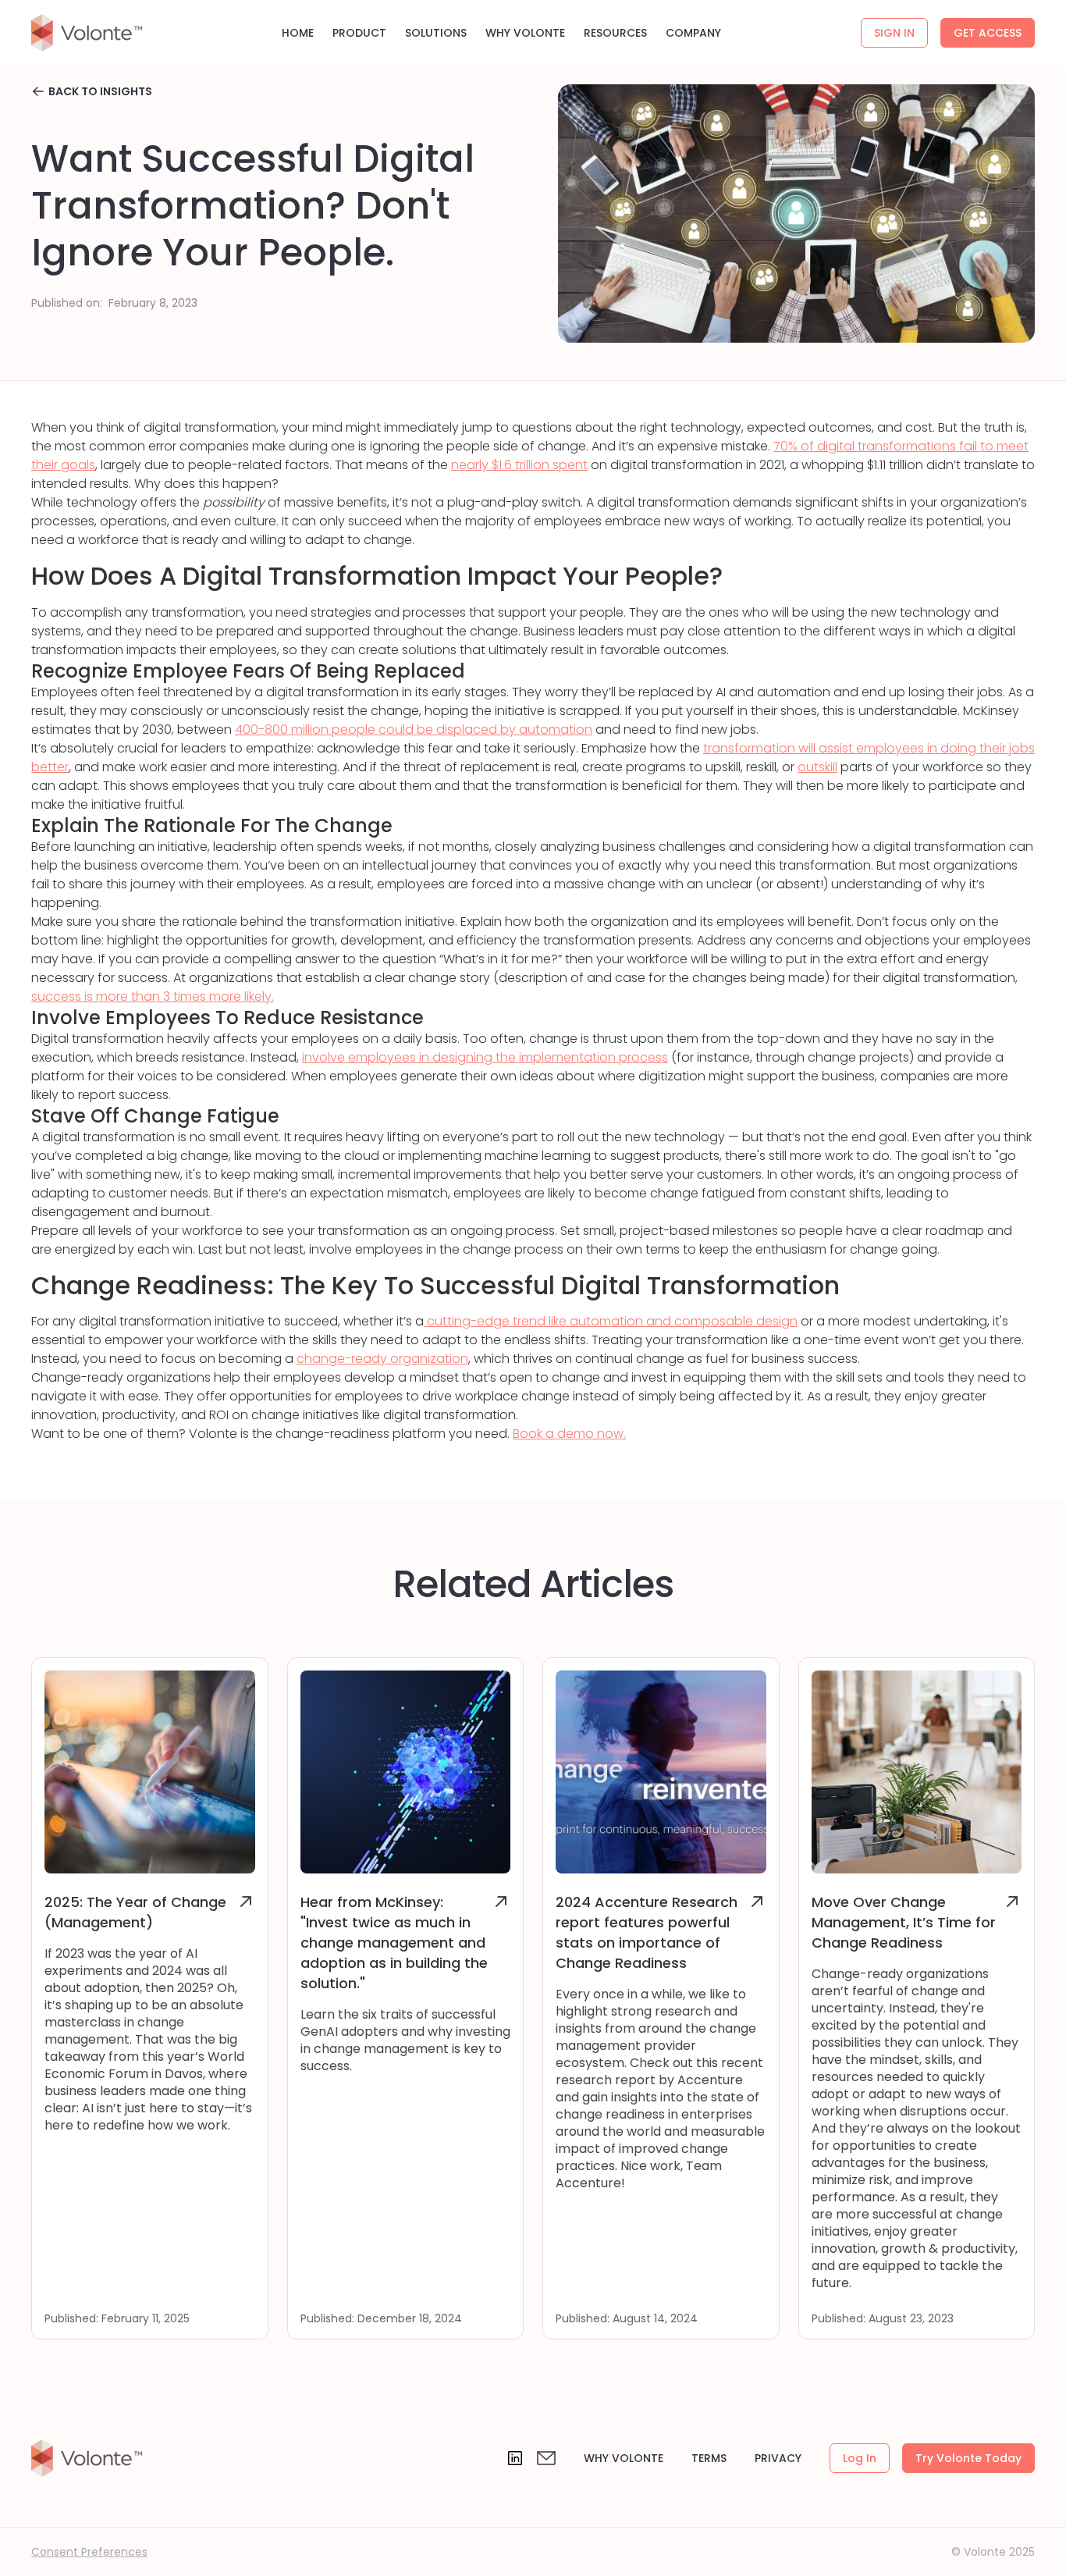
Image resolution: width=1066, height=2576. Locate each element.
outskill (817, 767)
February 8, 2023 (153, 303)
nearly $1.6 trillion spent (519, 465)
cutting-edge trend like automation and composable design (611, 1321)
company (693, 33)
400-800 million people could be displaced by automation (414, 729)
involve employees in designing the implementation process (485, 1057)
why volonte (525, 33)
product (359, 33)
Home (298, 33)
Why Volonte (624, 2458)
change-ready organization (382, 1359)
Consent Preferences (89, 2552)
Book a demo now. (569, 1434)
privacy (778, 2458)
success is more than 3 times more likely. (153, 996)
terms (709, 2458)
